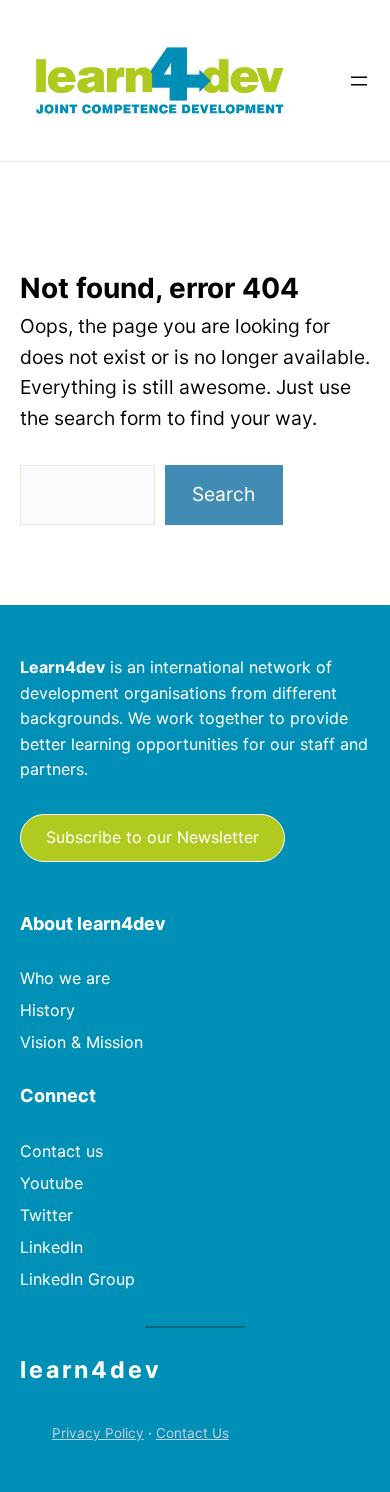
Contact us (61, 1151)
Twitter (46, 1215)
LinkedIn (51, 1247)
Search (223, 494)
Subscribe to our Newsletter (152, 837)
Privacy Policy (98, 1433)
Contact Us (192, 1433)
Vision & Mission (81, 1042)
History (47, 1010)
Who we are (65, 978)
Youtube (51, 1183)
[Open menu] (359, 81)
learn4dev (91, 1370)
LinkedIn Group (77, 1279)
